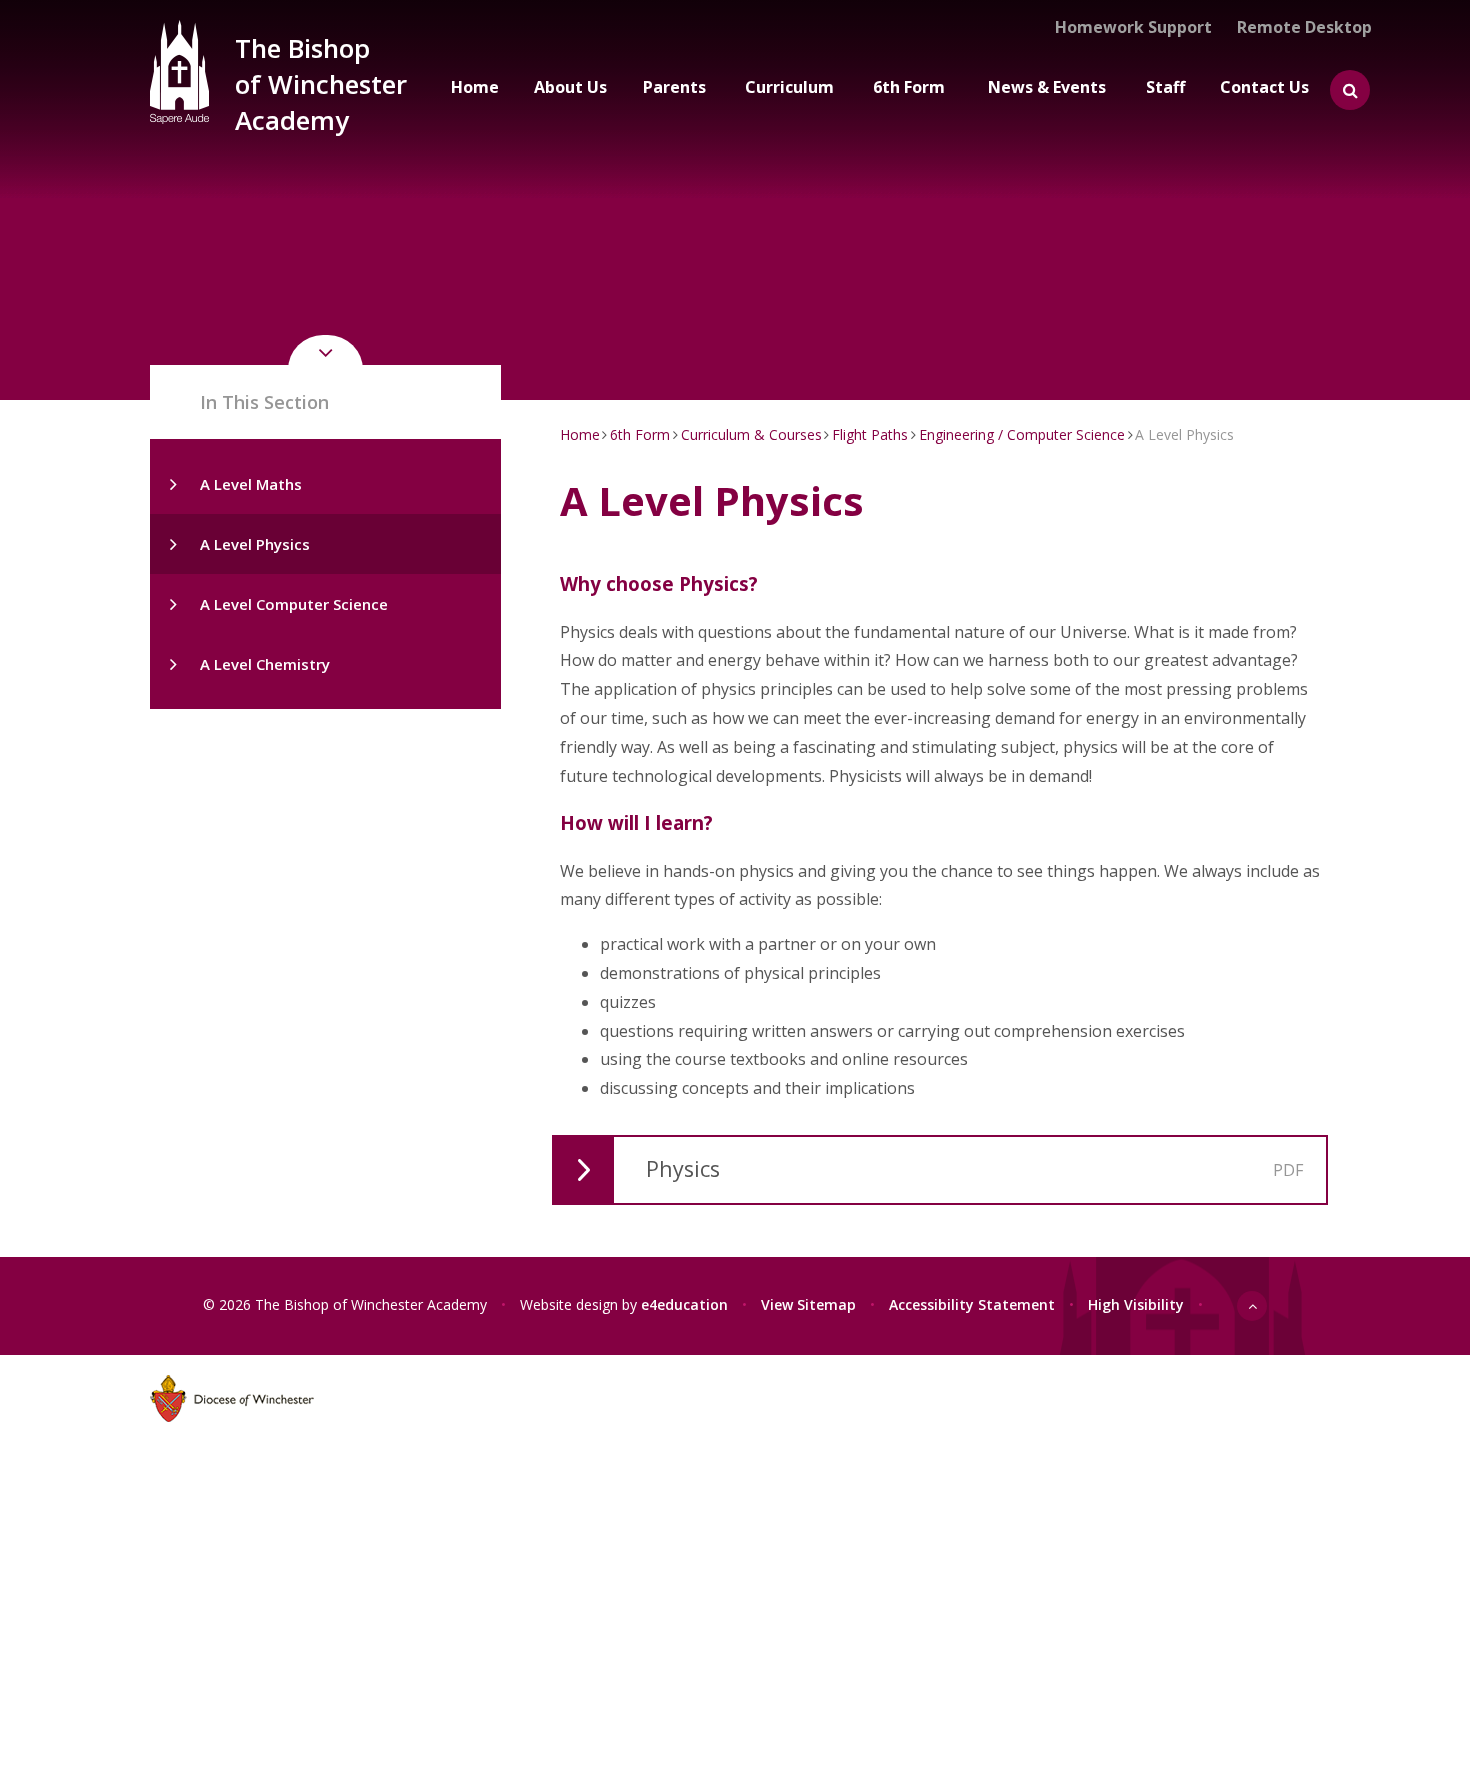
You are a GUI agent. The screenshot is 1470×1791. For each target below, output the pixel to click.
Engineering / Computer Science (1022, 434)
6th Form (640, 434)
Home (580, 434)
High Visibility (1136, 1304)
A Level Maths (251, 484)
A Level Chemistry (265, 664)
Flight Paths (870, 434)
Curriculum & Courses (751, 434)
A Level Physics (255, 544)
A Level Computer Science (294, 604)
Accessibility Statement (972, 1304)
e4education (684, 1304)
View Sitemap (808, 1304)
